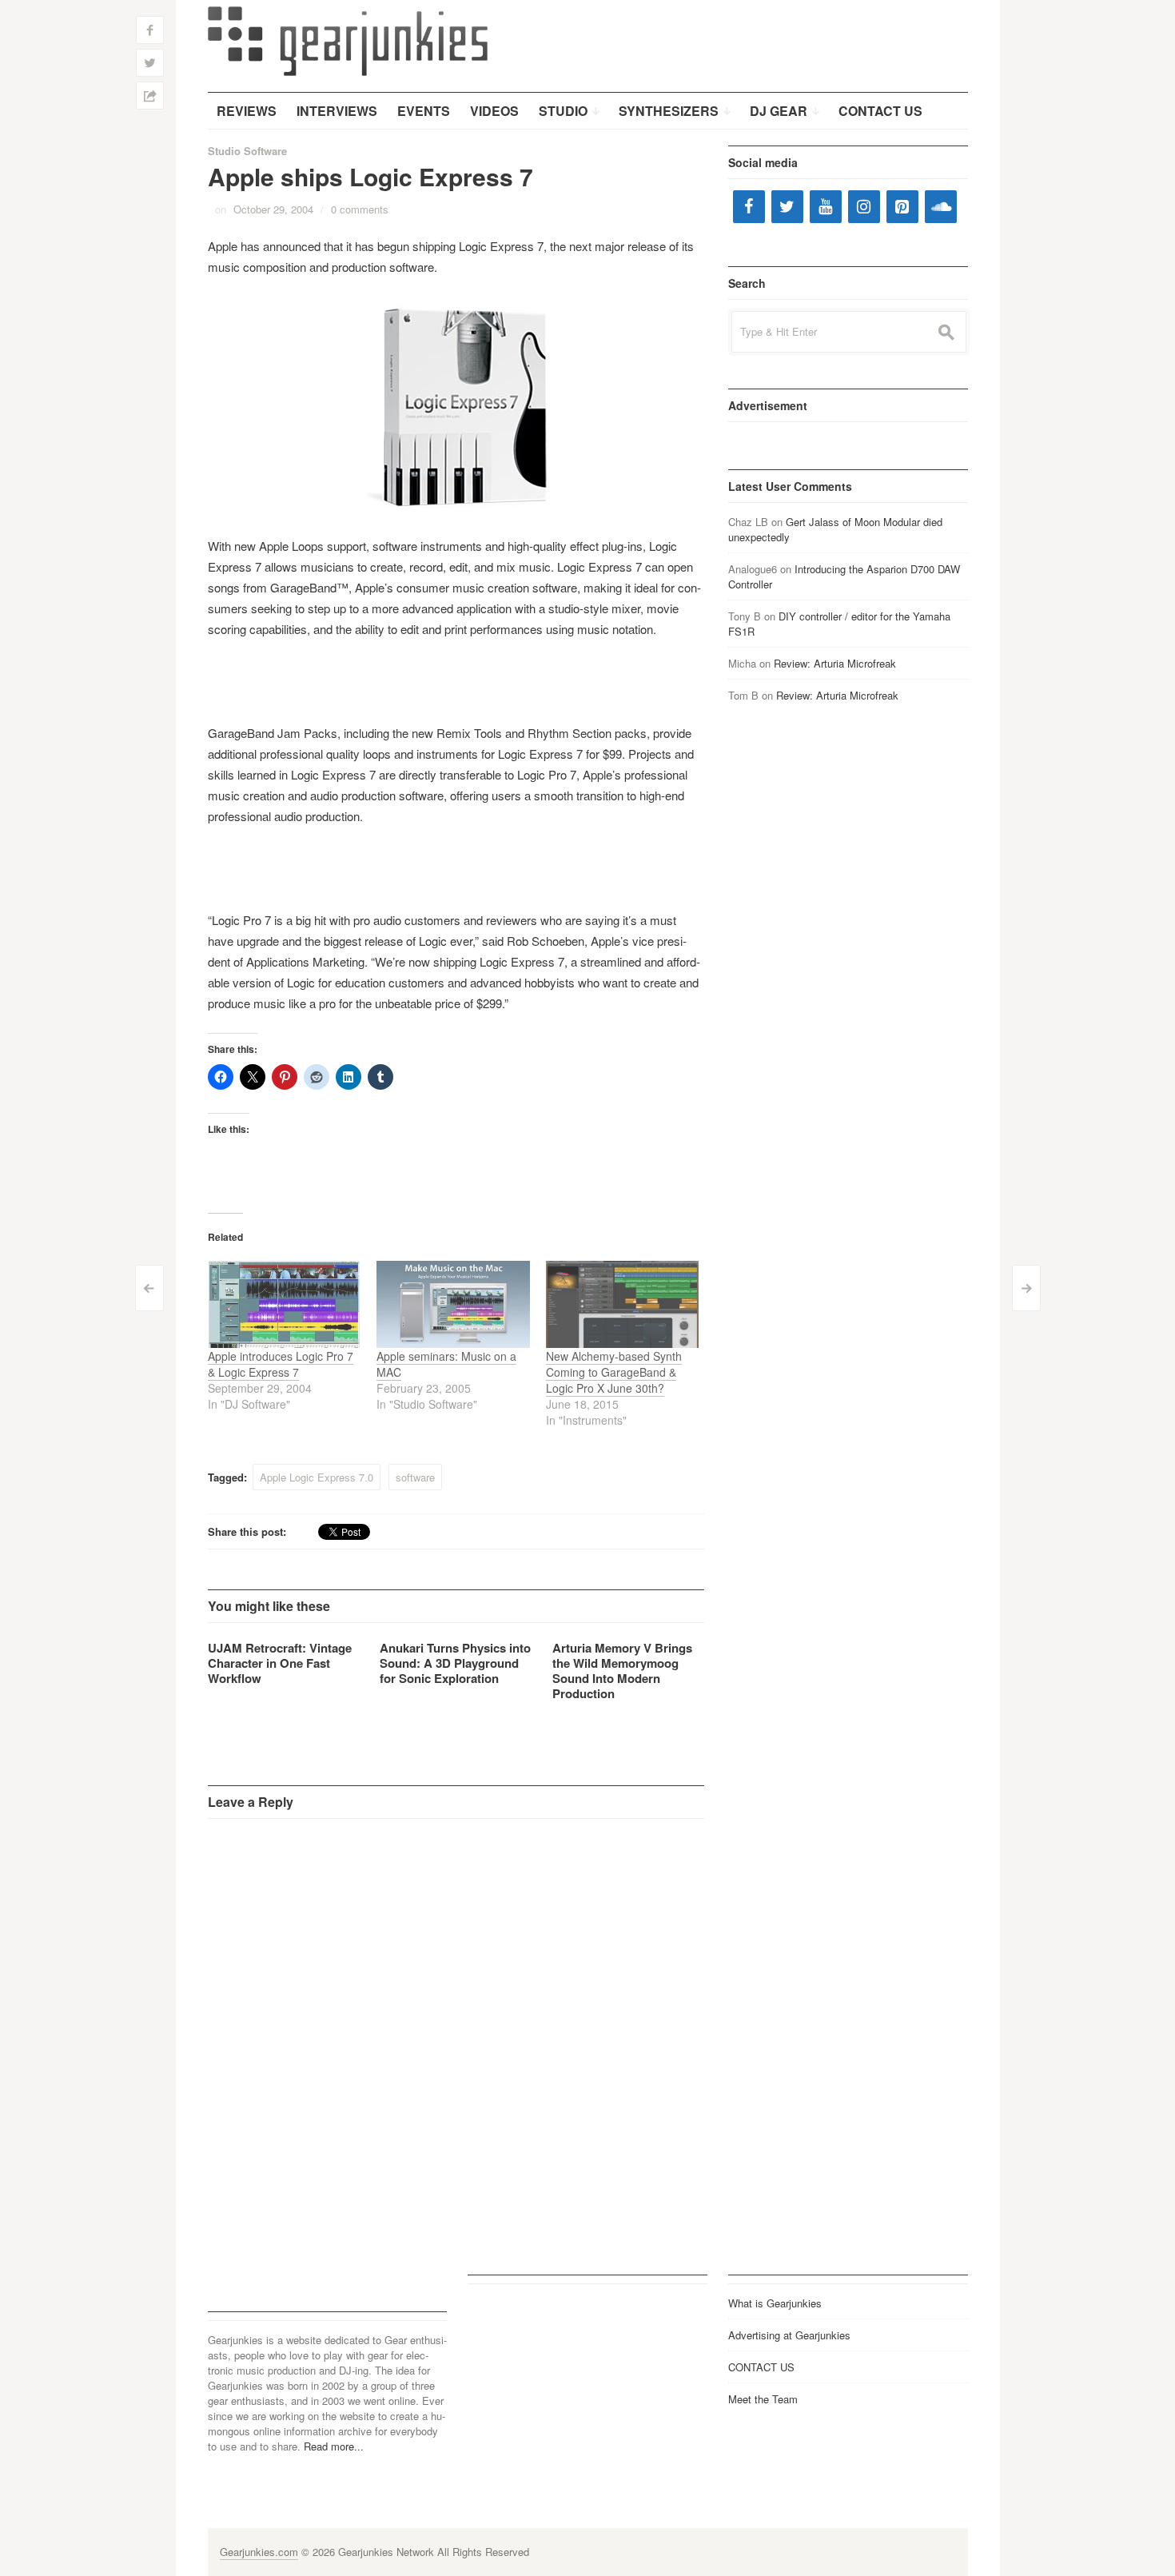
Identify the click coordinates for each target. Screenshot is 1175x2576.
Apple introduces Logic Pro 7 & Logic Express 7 (281, 1364)
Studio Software (247, 151)
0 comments (360, 209)
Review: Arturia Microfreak (835, 663)
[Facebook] (749, 207)
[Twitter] (787, 207)
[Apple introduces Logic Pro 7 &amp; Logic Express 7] (285, 1304)
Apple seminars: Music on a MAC (446, 1364)
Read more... (334, 2446)
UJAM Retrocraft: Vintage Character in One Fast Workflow (280, 1663)
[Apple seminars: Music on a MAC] (453, 1304)
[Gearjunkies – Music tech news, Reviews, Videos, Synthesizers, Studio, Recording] (348, 40)
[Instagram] (864, 207)
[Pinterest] (902, 207)
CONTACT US (761, 2367)
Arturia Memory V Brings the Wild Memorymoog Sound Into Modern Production (622, 1671)
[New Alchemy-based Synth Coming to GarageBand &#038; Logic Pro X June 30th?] (623, 1304)
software (415, 1477)
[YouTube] (826, 207)
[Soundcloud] (941, 207)
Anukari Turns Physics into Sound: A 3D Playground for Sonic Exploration (455, 1663)
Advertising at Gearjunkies (789, 2335)
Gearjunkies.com (259, 2552)
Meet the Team (763, 2399)
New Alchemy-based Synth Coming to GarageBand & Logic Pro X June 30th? (614, 1372)
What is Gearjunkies (775, 2303)
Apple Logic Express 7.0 (317, 1477)
